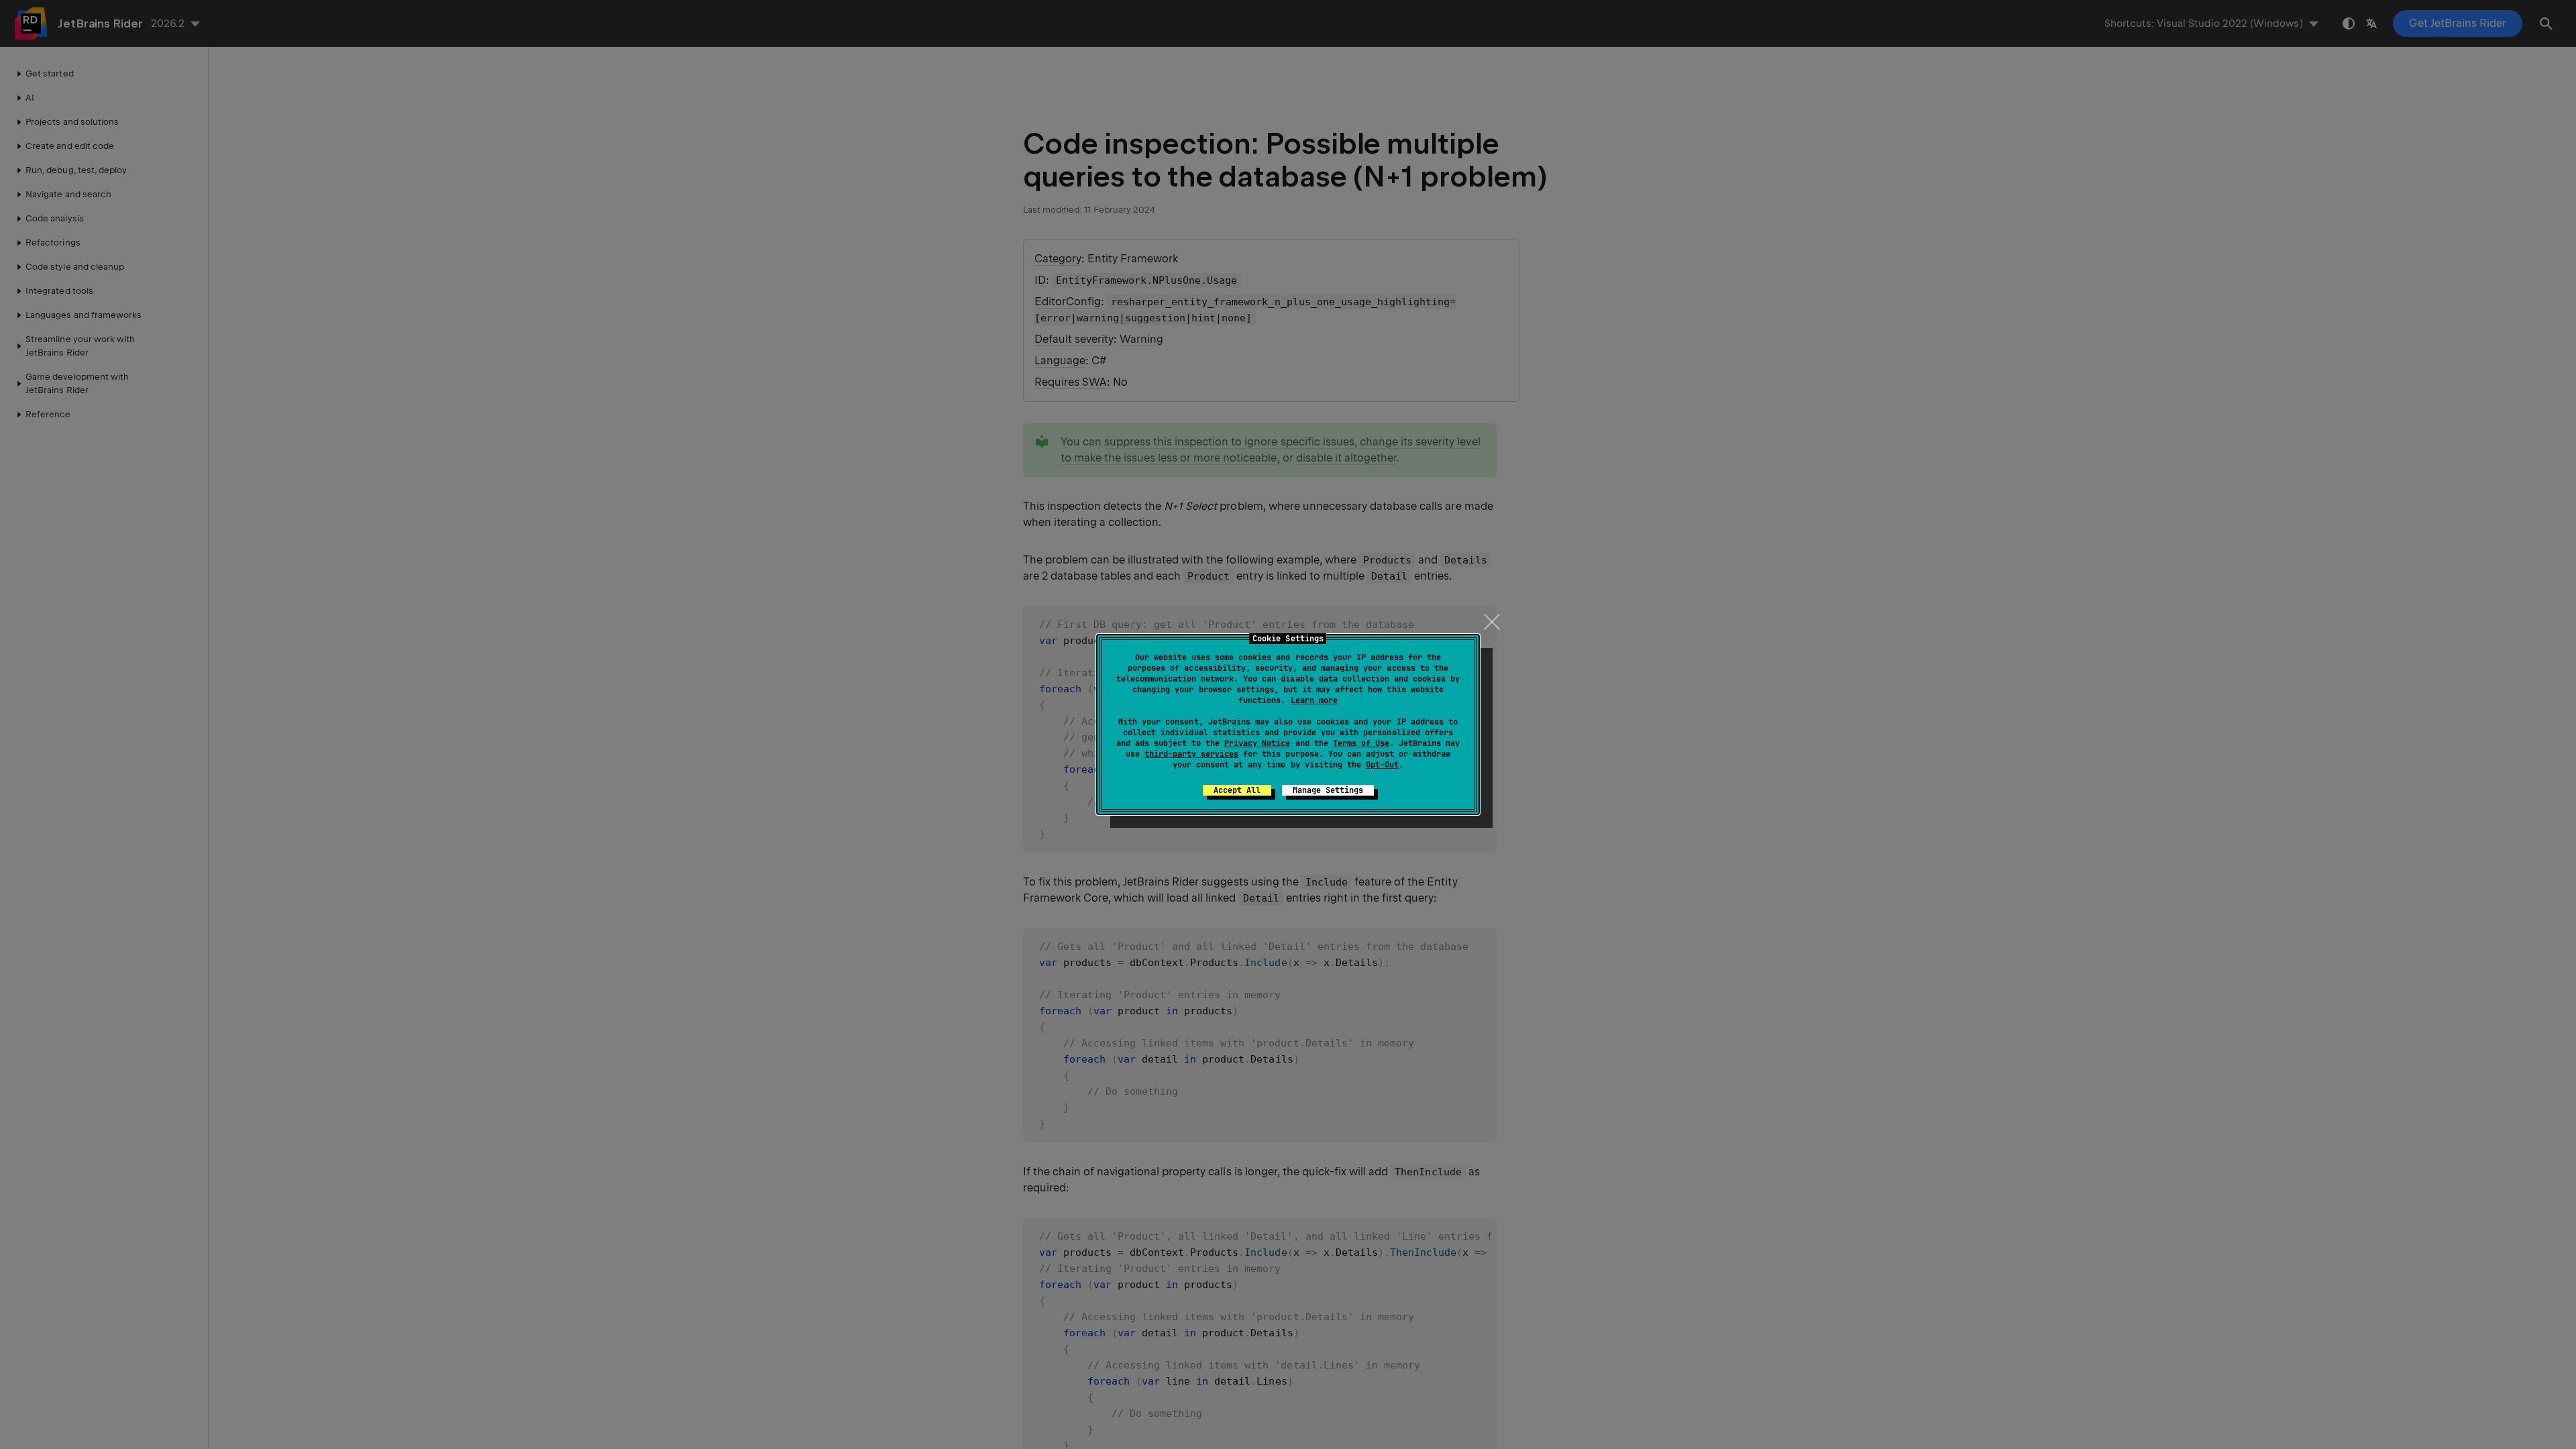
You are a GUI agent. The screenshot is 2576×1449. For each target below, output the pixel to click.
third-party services (1191, 754)
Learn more (1314, 700)
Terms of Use (1361, 743)
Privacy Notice (1257, 743)
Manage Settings (1328, 790)
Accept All (1237, 790)
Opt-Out (1382, 765)
